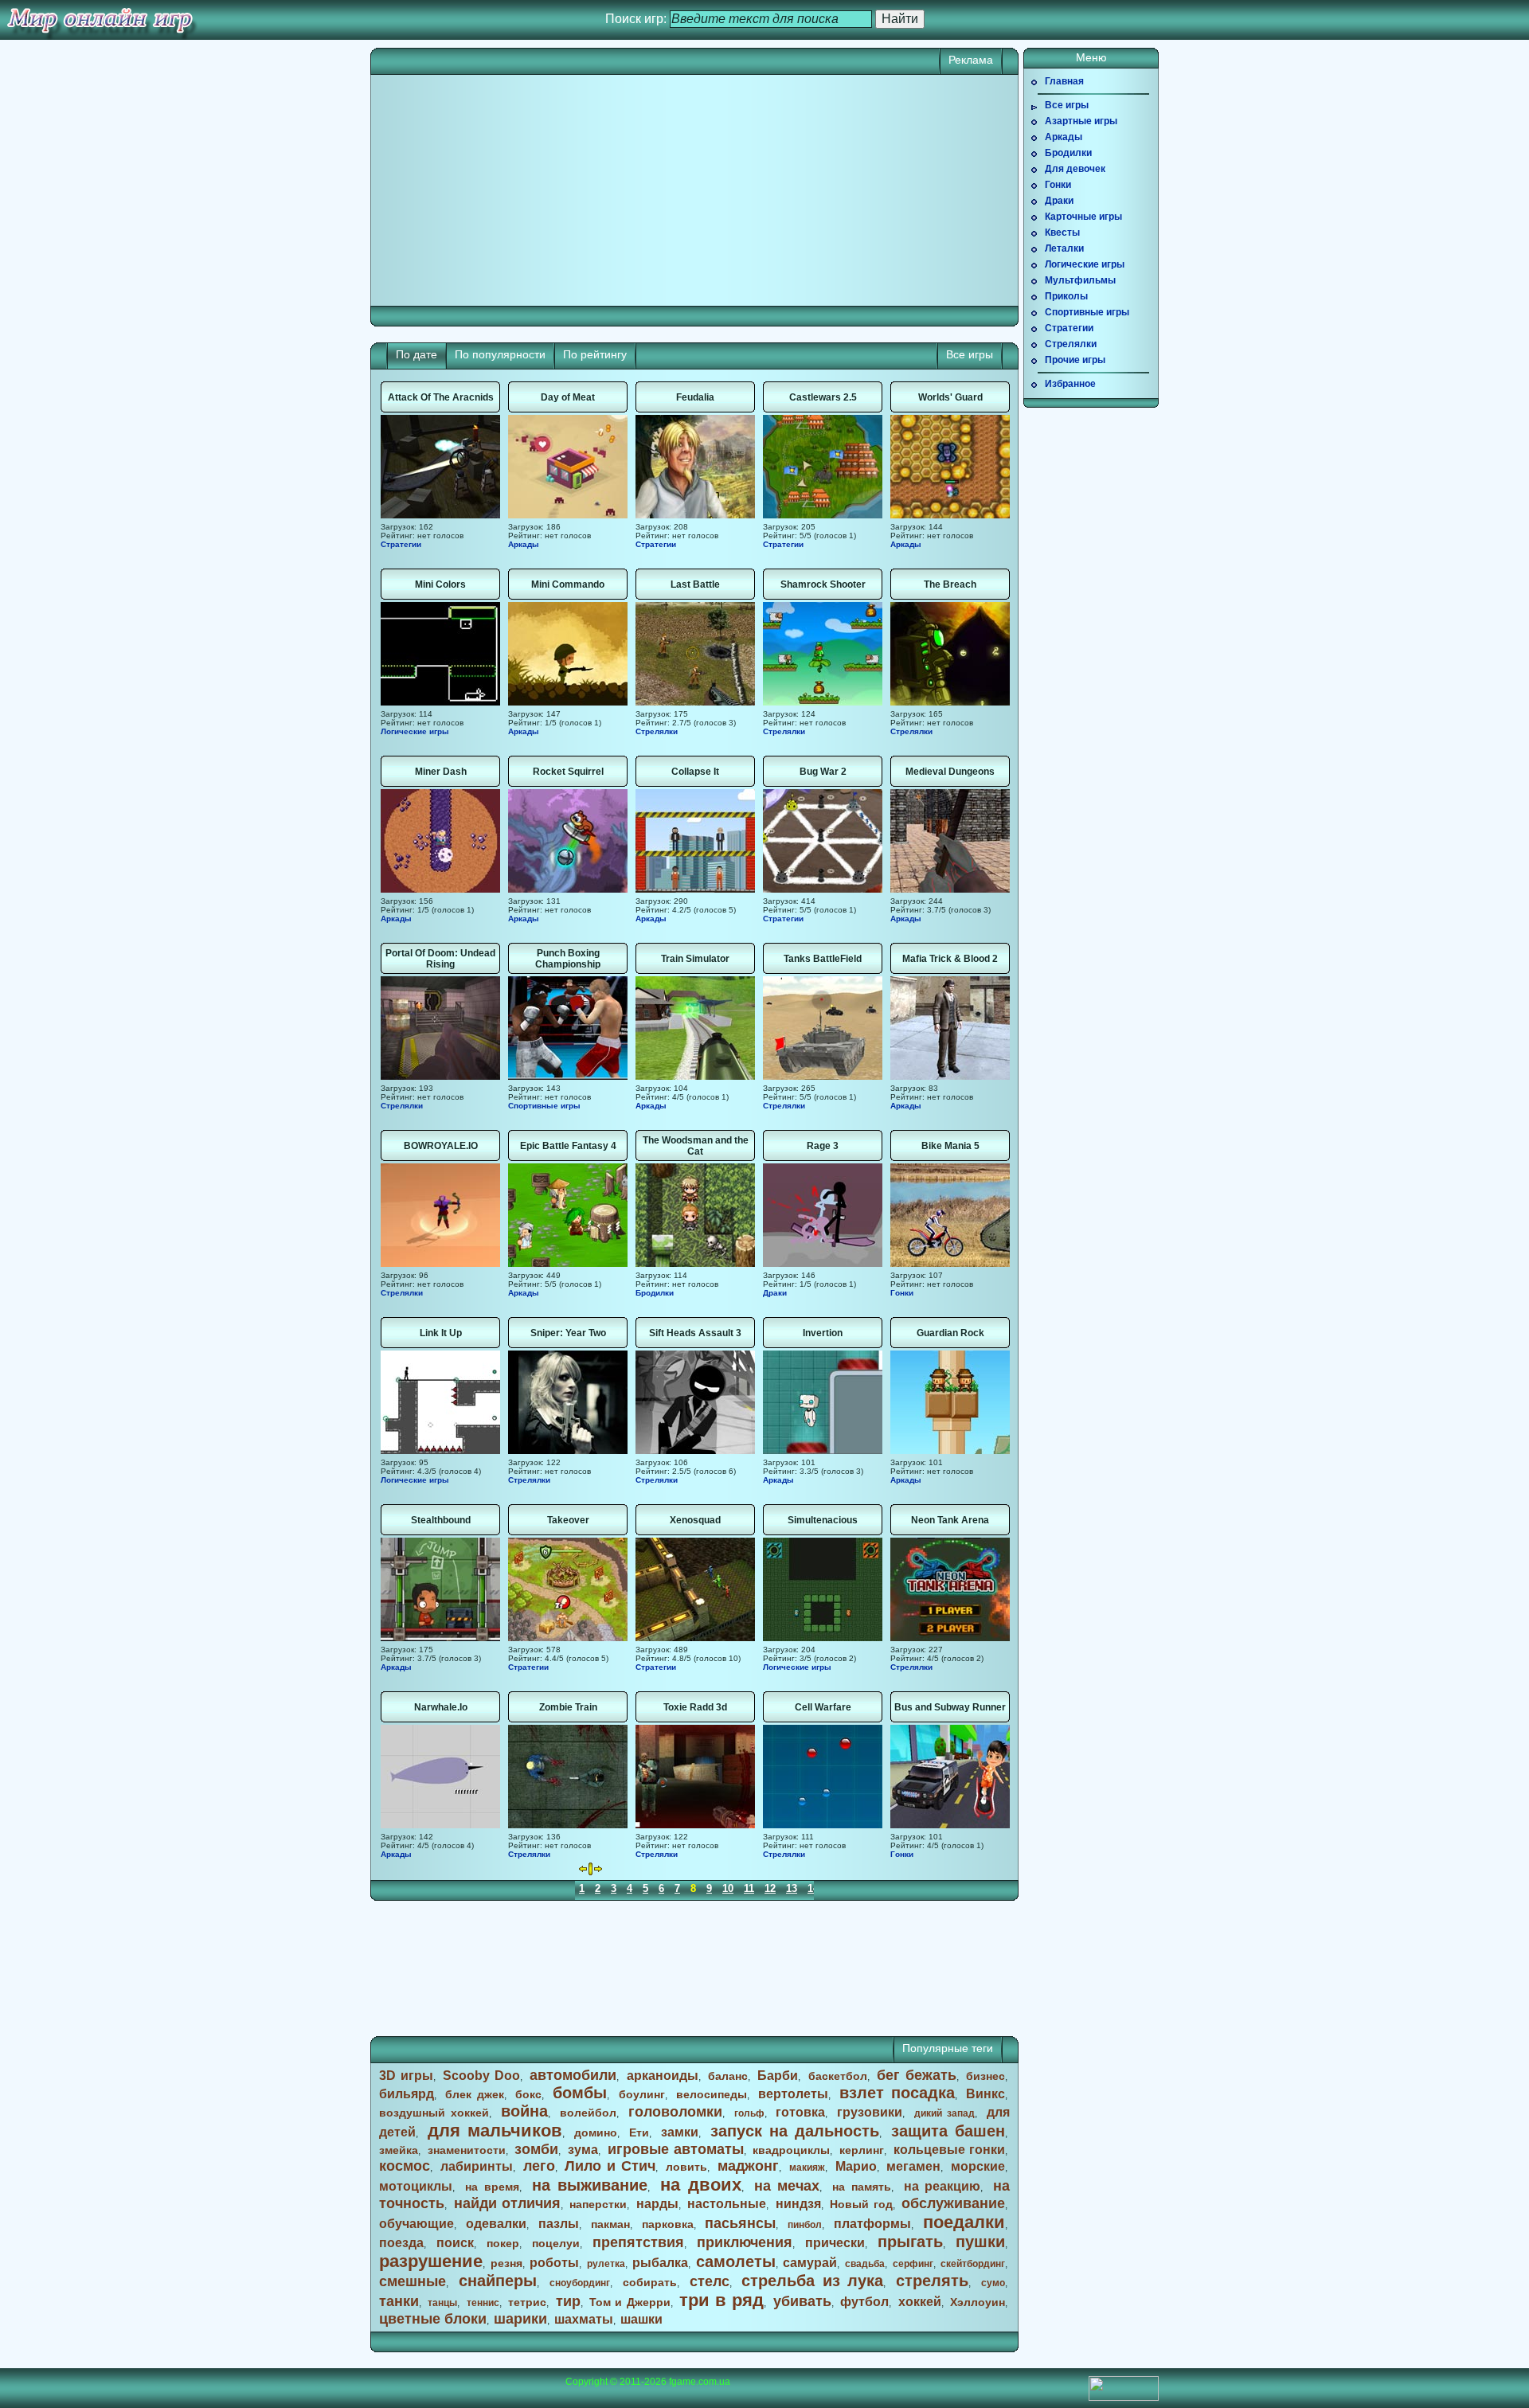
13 (792, 1888)
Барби (778, 2076)
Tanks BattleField (823, 959)
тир (568, 2301)
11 (749, 1888)
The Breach (950, 584)
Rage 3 (823, 1146)
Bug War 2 (823, 772)
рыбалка (660, 2263)
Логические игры (415, 731)
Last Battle (695, 584)
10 (728, 1888)
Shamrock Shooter (823, 584)
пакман (610, 2224)
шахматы (584, 2319)
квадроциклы (791, 2150)
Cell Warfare (823, 1707)
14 (813, 1888)
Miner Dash (441, 772)
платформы (872, 2224)
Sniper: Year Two (568, 1333)
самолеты (736, 2261)
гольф (749, 2113)
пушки (980, 2242)
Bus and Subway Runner (950, 1707)
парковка (668, 2224)
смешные (413, 2281)
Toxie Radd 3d (695, 1707)
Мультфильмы (1080, 280)
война (524, 2111)
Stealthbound (441, 1520)
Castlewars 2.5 (823, 397)
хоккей (920, 2302)
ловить (686, 2167)
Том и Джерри (630, 2302)
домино (596, 2132)
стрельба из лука (812, 2281)
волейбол (588, 2113)
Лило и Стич (610, 2166)
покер (503, 2243)
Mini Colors (440, 584)
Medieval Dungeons (950, 772)
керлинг (862, 2150)
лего (539, 2166)
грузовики (870, 2112)
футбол (864, 2302)
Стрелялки (657, 731)
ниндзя (798, 2204)
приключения (745, 2242)
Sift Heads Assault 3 (695, 1333)
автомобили (573, 2075)
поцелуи (556, 2243)
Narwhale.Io (441, 1707)
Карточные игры (1083, 217)
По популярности (500, 354)
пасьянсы (740, 2223)
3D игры (406, 2076)
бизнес (985, 2076)
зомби (536, 2149)
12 (770, 1888)
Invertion (823, 1333)
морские (978, 2166)
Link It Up (441, 1333)
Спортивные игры (544, 1106)
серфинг (913, 2264)
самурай (810, 2263)
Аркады (524, 544)
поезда (401, 2243)
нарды (657, 2204)
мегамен (913, 2166)
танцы (442, 2303)
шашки (641, 2319)
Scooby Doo (481, 2076)
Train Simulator (695, 959)
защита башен (948, 2131)
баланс (728, 2076)
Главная (1064, 81)
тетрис (527, 2302)
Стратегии (401, 544)
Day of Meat (568, 397)
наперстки (598, 2204)
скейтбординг (973, 2264)
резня (506, 2263)
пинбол (805, 2225)
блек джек (475, 2094)
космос (405, 2166)
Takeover (568, 1520)
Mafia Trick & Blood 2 (950, 959)
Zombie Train (568, 1707)
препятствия (638, 2242)
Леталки (1064, 248)
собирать (650, 2282)
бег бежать (917, 2075)
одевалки (496, 2224)
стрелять (932, 2281)
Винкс (985, 2094)
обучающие (416, 2224)
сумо (993, 2283)
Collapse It (695, 772)
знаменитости (467, 2150)
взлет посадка (897, 2093)
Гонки (902, 1293)
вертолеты (793, 2094)
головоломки (675, 2112)
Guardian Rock (950, 1333)
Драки (775, 1293)
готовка (800, 2112)
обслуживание (953, 2203)
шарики (520, 2319)
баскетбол (838, 2076)
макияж (807, 2168)
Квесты (1062, 233)
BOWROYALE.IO (441, 1146)
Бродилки (655, 1293)
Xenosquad (695, 1520)
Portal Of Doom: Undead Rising (440, 959)
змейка (399, 2150)
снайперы (498, 2281)
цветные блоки (433, 2319)
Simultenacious (823, 1520)
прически (835, 2243)
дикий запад (944, 2113)
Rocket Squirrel (568, 772)
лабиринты (477, 2166)
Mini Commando (568, 584)
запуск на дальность (795, 2131)
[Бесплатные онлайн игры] (100, 20)
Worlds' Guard (950, 397)
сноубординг (580, 2283)
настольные (727, 2204)
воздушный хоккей (434, 2113)
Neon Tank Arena (950, 1520)
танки (399, 2301)
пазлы (559, 2224)
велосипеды (712, 2094)
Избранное (1070, 384)
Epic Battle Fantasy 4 (568, 1146)
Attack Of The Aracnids (441, 397)
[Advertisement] (538, 190)
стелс (710, 2281)
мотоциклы (416, 2186)
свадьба (865, 2264)
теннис (483, 2303)
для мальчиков (495, 2130)
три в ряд (721, 2300)
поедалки (964, 2222)
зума (583, 2150)
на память (862, 2187)
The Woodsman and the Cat (696, 1146)
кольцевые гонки (949, 2150)
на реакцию (942, 2186)
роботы (554, 2263)
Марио (856, 2166)
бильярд (407, 2094)
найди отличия (507, 2203)
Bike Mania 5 (950, 1146)
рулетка (606, 2264)
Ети (639, 2132)
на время (492, 2187)
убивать (802, 2301)
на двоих (701, 2185)
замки (680, 2132)
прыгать (910, 2242)
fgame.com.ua (700, 2382)
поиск (455, 2243)
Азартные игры (1081, 121)
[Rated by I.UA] (1124, 2398)
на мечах (787, 2186)
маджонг (748, 2166)
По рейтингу (595, 354)
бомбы (580, 2093)
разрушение (431, 2261)
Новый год (861, 2204)
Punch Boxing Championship (568, 959)
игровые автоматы (676, 2149)
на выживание (590, 2185)
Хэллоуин (978, 2302)
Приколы (1066, 296)
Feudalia (695, 397)
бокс (528, 2094)
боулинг (642, 2094)
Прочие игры (1075, 360)
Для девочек (1075, 169)
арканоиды (663, 2076)
